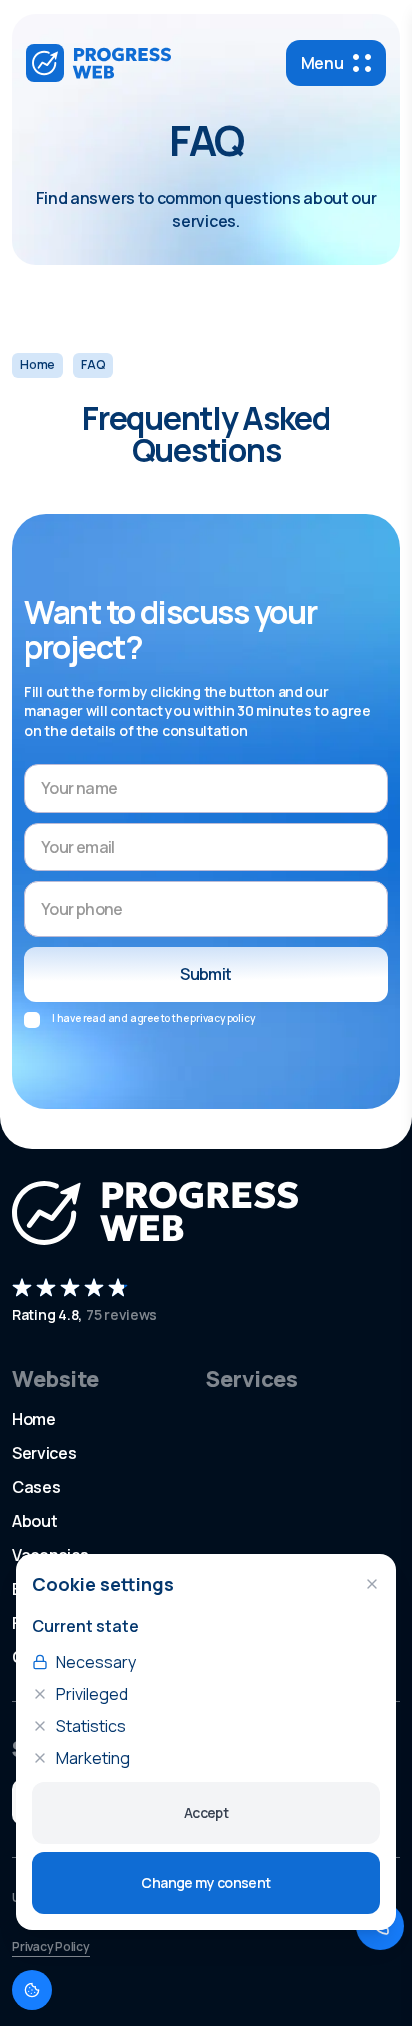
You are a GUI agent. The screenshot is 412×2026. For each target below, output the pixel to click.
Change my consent (205, 1882)
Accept (206, 1812)
